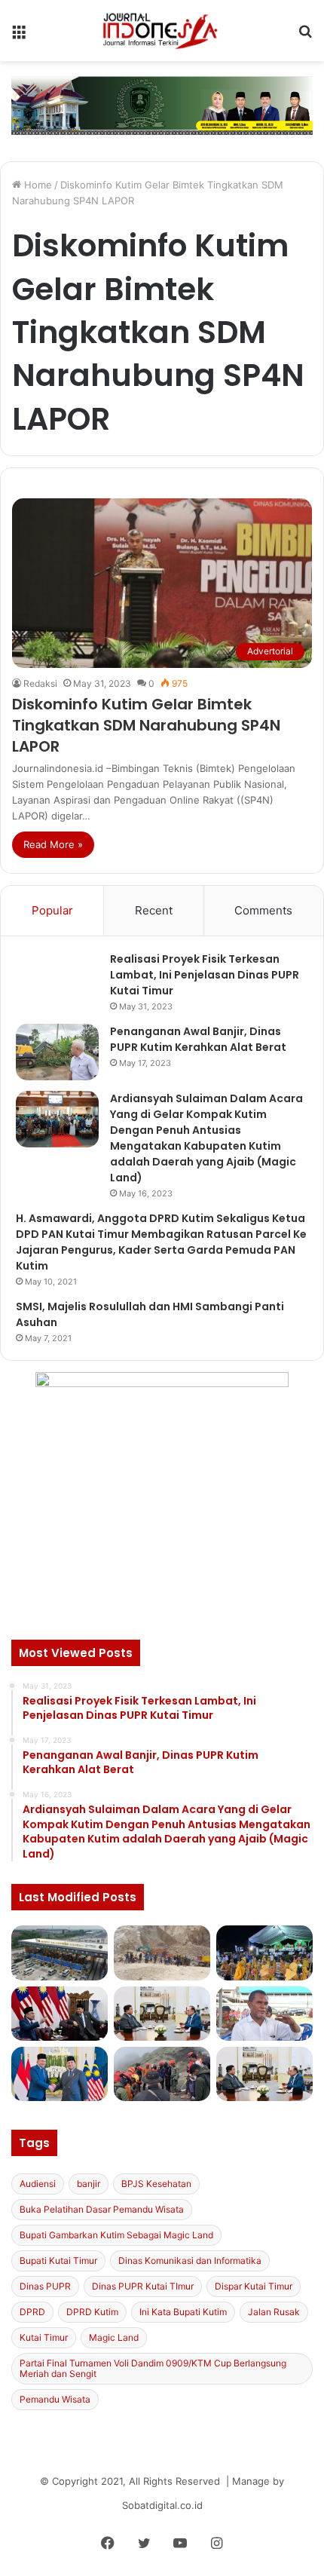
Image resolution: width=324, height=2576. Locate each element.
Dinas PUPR (45, 2286)
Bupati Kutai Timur (58, 2261)
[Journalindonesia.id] (162, 31)
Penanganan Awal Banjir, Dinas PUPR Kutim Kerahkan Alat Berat (198, 1039)
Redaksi (40, 683)
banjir (89, 2184)
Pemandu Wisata (55, 2399)
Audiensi (38, 2184)
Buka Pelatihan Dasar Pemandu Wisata (102, 2209)
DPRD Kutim (92, 2312)
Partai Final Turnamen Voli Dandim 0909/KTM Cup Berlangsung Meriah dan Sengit (153, 2368)
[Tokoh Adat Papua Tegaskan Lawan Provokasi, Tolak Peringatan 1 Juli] (264, 2014)
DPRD (32, 2312)
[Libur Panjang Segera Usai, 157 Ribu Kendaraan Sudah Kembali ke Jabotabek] (60, 1953)
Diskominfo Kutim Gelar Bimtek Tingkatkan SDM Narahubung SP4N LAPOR (146, 725)
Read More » (53, 844)
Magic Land (114, 2337)
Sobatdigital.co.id (162, 2505)
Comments (263, 910)
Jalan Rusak (274, 2312)
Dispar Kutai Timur (254, 2286)
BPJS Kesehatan (156, 2184)
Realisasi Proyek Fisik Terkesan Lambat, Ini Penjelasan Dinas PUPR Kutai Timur (205, 975)
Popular (52, 910)
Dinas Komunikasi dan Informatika (190, 2261)
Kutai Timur (44, 2337)
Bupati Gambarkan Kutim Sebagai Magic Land (116, 2235)
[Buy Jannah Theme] (162, 105)
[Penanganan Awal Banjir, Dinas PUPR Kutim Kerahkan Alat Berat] (57, 1052)
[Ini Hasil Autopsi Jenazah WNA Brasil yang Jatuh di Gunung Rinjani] (162, 2074)
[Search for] (305, 36)
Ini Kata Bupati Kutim (183, 2312)
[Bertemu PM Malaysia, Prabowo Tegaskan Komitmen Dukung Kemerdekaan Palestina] (60, 2014)
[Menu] (19, 36)
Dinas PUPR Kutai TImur (143, 2286)
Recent (154, 910)
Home (37, 185)
